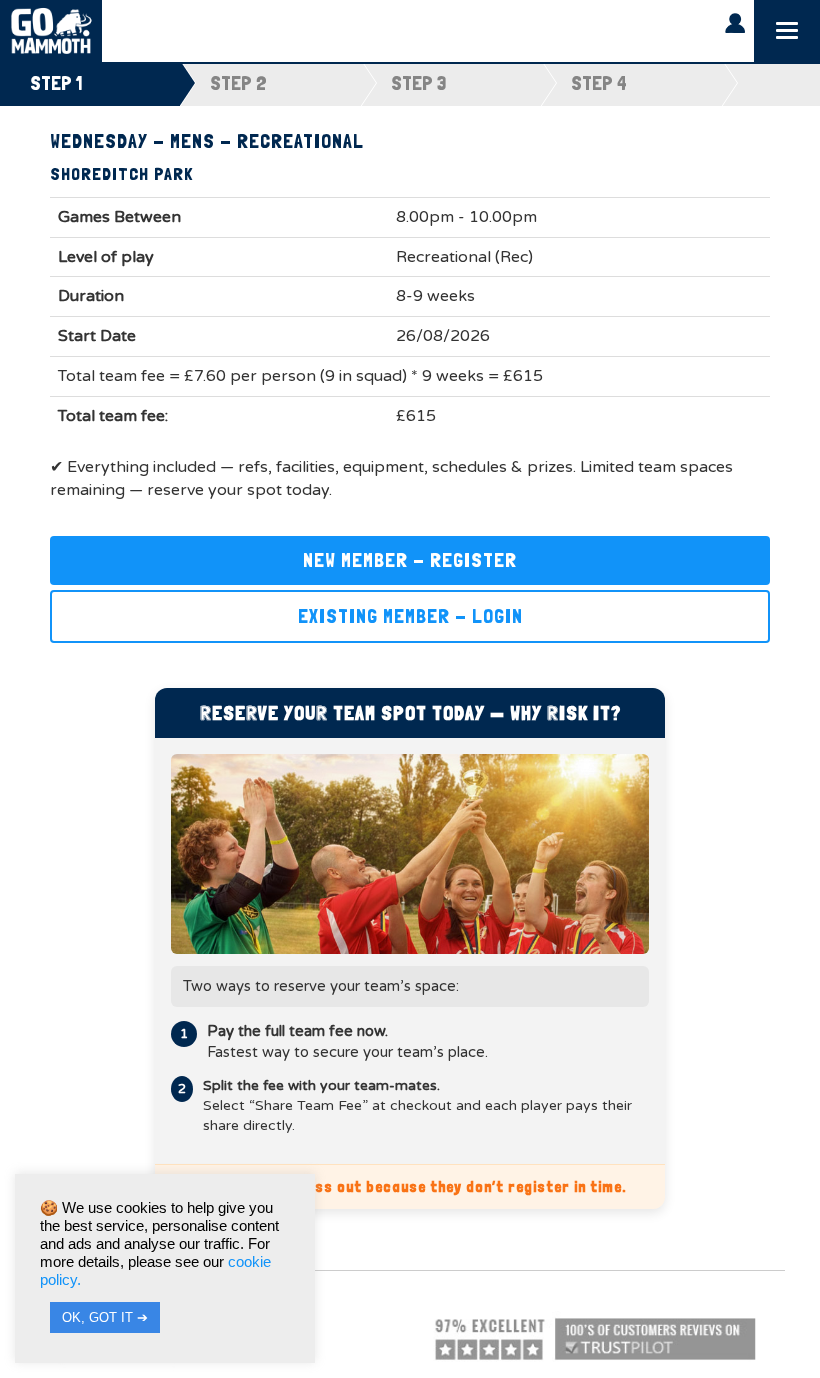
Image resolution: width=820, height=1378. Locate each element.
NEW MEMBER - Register (410, 560)
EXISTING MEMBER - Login (410, 616)
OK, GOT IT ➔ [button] (105, 1317)
